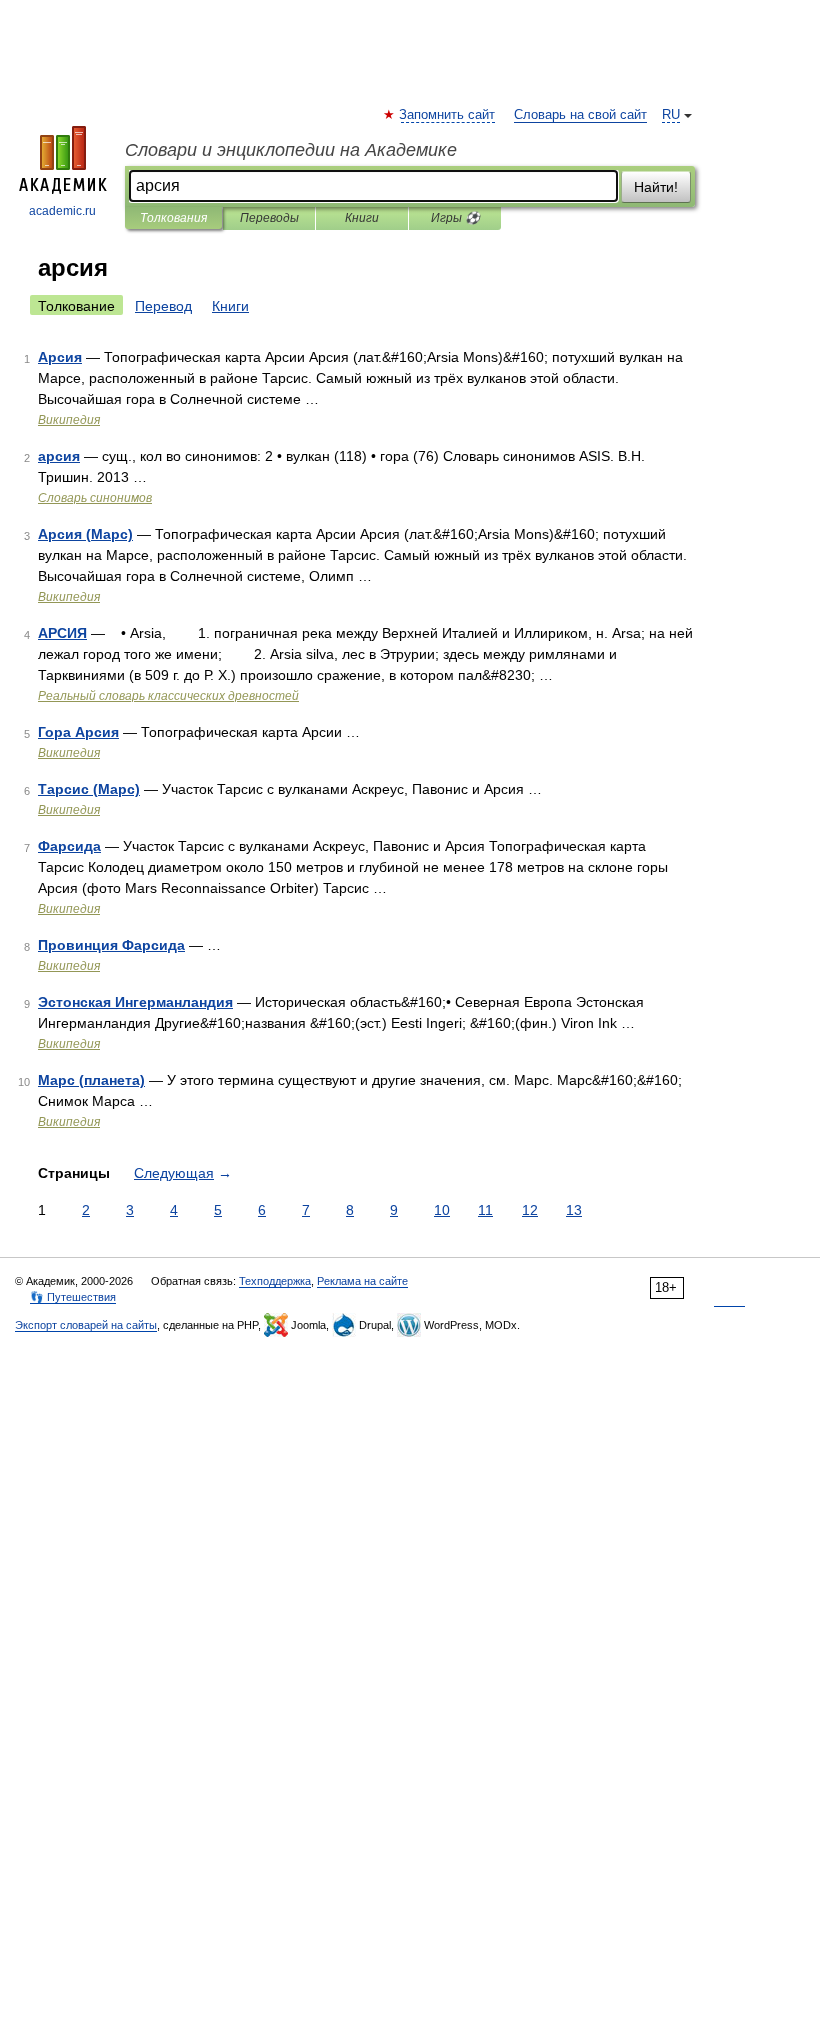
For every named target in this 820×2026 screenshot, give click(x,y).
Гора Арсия (78, 732)
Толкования (173, 218)
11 (485, 1210)
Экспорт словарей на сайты (86, 1325)
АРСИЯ (62, 633)
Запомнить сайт (448, 115)
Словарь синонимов (95, 498)
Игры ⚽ (455, 218)
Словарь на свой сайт (580, 115)
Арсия (60, 357)
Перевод (163, 306)
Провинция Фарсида (111, 945)
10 (442, 1210)
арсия (59, 456)
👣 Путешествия (73, 1297)
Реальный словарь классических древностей (168, 696)
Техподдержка (275, 1281)
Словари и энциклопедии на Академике (291, 150)
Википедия (69, 420)
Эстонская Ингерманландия (135, 1002)
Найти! (656, 187)
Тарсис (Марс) (89, 789)
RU (671, 115)
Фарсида (69, 846)
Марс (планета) (91, 1080)
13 (574, 1210)
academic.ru (62, 211)
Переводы (269, 218)
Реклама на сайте (362, 1281)
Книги (362, 218)
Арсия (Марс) (85, 534)
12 (530, 1210)
